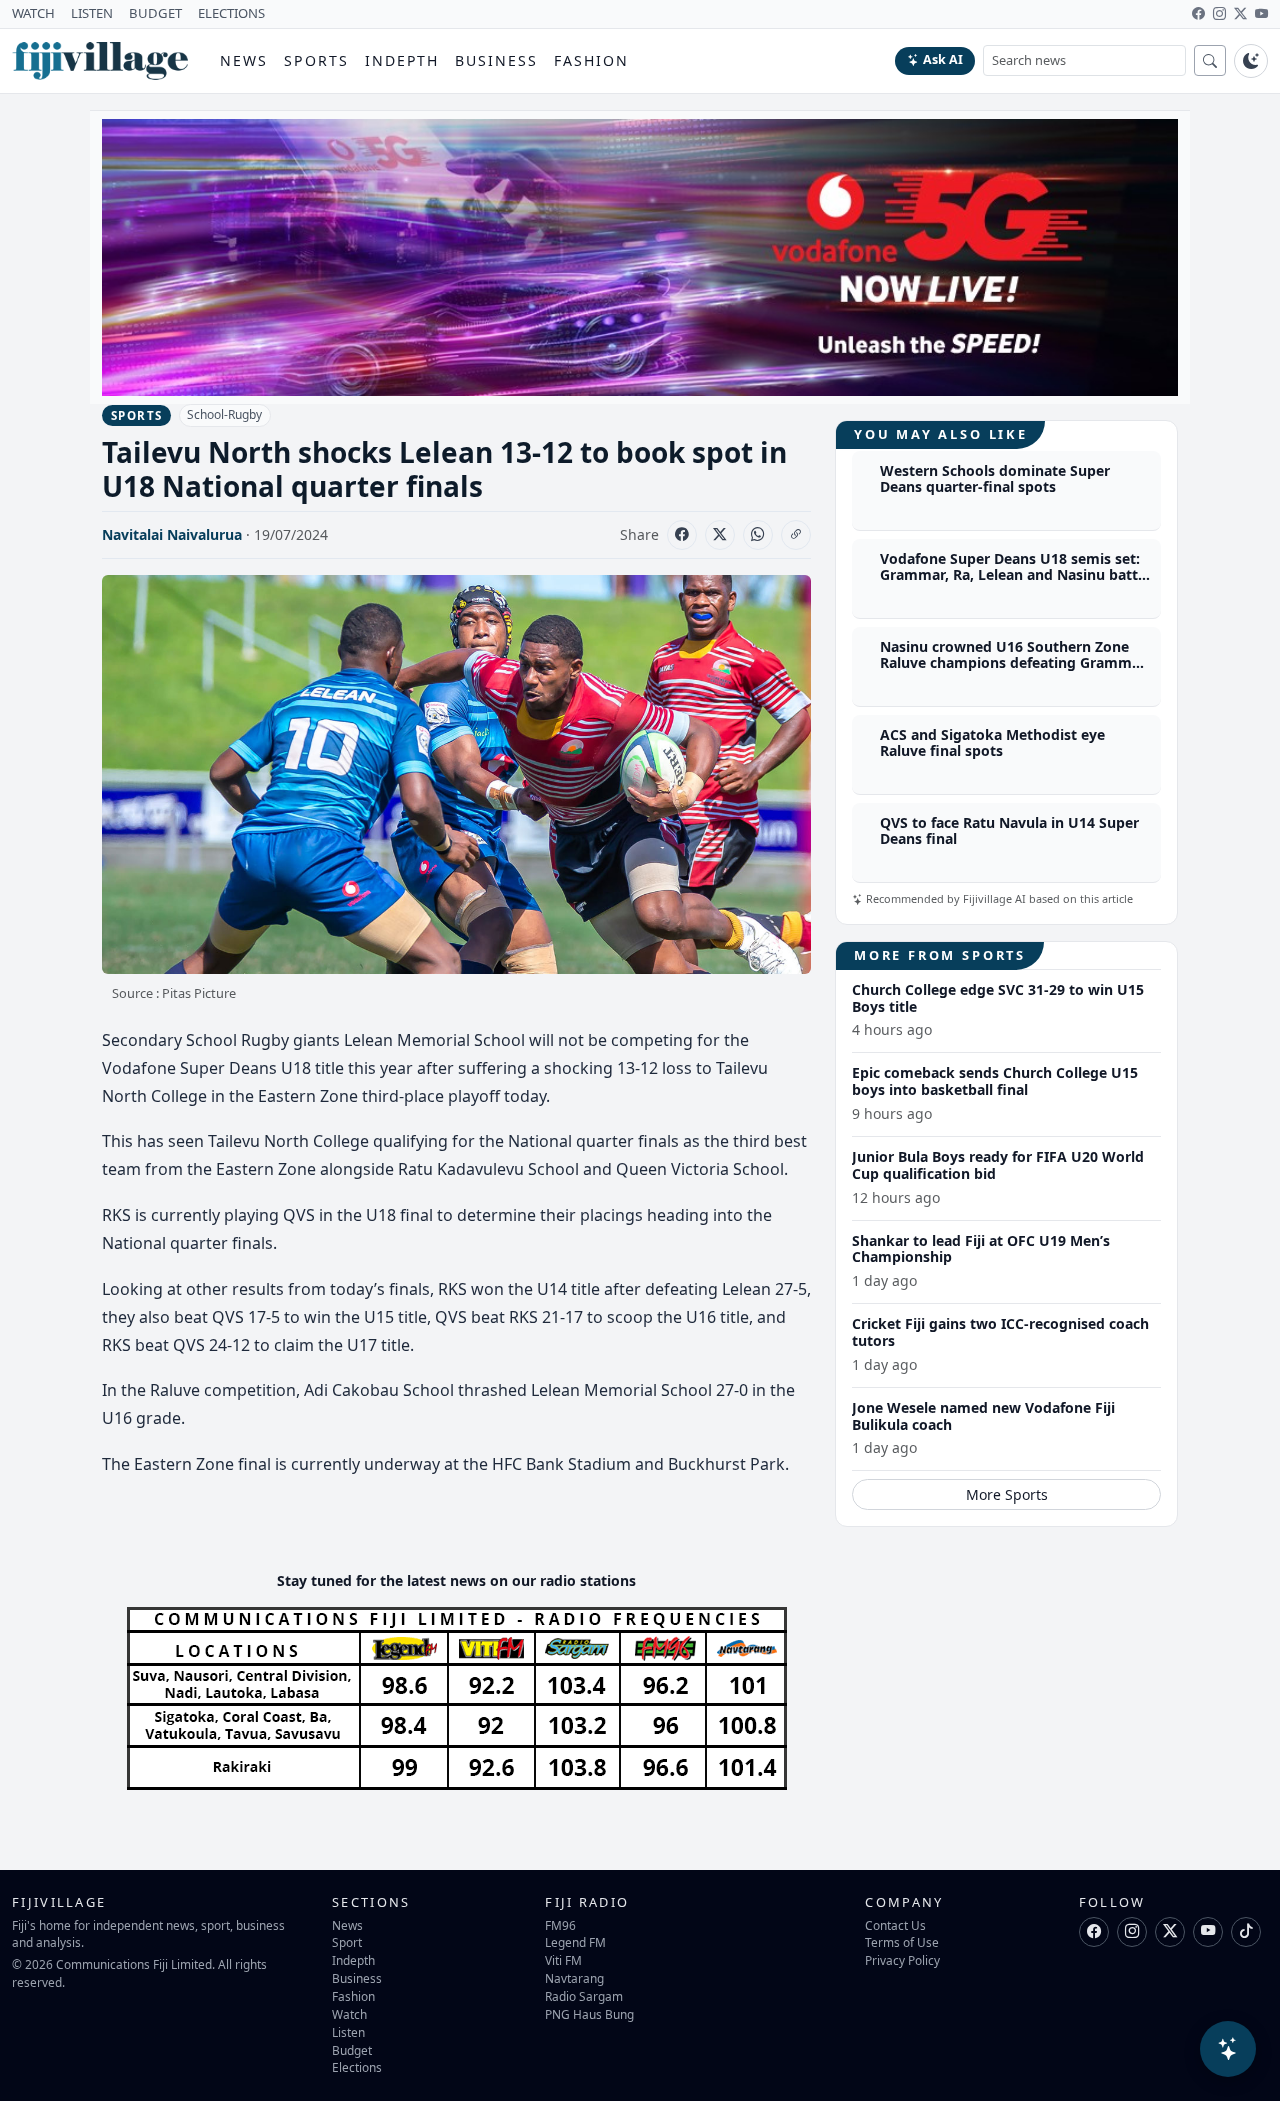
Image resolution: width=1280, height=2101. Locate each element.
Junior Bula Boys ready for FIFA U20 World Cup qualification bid (998, 1165)
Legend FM (575, 1942)
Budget (352, 2050)
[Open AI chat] (1228, 2049)
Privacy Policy (902, 1960)
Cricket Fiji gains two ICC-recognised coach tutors (1000, 1332)
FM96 (560, 1925)
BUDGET (155, 13)
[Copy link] (796, 535)
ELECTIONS (231, 13)
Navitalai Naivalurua (172, 534)
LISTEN (92, 13)
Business (496, 60)
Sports (316, 60)
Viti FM (563, 1960)
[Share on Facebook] (682, 535)
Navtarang (574, 1978)
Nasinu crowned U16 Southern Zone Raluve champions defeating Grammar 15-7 (1013, 663)
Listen (348, 2032)
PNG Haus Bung (589, 2014)
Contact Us (895, 1925)
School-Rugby (224, 414)
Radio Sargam (584, 1996)
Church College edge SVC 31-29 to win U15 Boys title (998, 998)
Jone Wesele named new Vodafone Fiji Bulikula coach (983, 1416)
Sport (347, 1942)
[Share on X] (720, 535)
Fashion (591, 60)
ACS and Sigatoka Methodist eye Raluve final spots (992, 743)
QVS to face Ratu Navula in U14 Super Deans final (1009, 831)
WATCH (33, 13)
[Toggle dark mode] (1251, 61)
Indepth (402, 60)
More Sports (1007, 1494)
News (244, 60)
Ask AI (943, 59)
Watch (349, 2014)
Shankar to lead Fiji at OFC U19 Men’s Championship (981, 1249)
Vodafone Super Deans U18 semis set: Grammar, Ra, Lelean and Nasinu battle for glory (1015, 575)
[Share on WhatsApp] (758, 535)
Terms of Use (902, 1942)
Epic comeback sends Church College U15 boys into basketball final (995, 1081)
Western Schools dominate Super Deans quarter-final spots (995, 479)
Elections (357, 2067)
